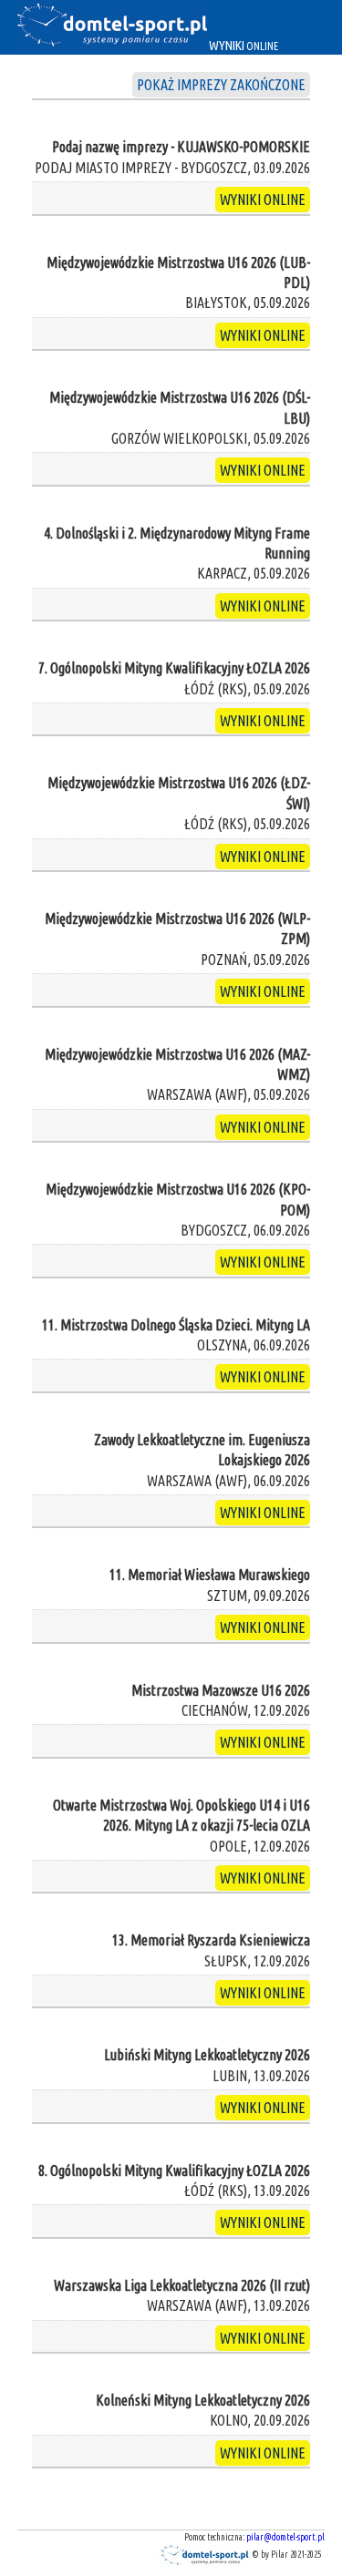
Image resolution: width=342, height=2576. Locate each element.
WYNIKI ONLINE (263, 200)
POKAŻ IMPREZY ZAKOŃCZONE (221, 85)
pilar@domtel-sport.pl (285, 2537)
